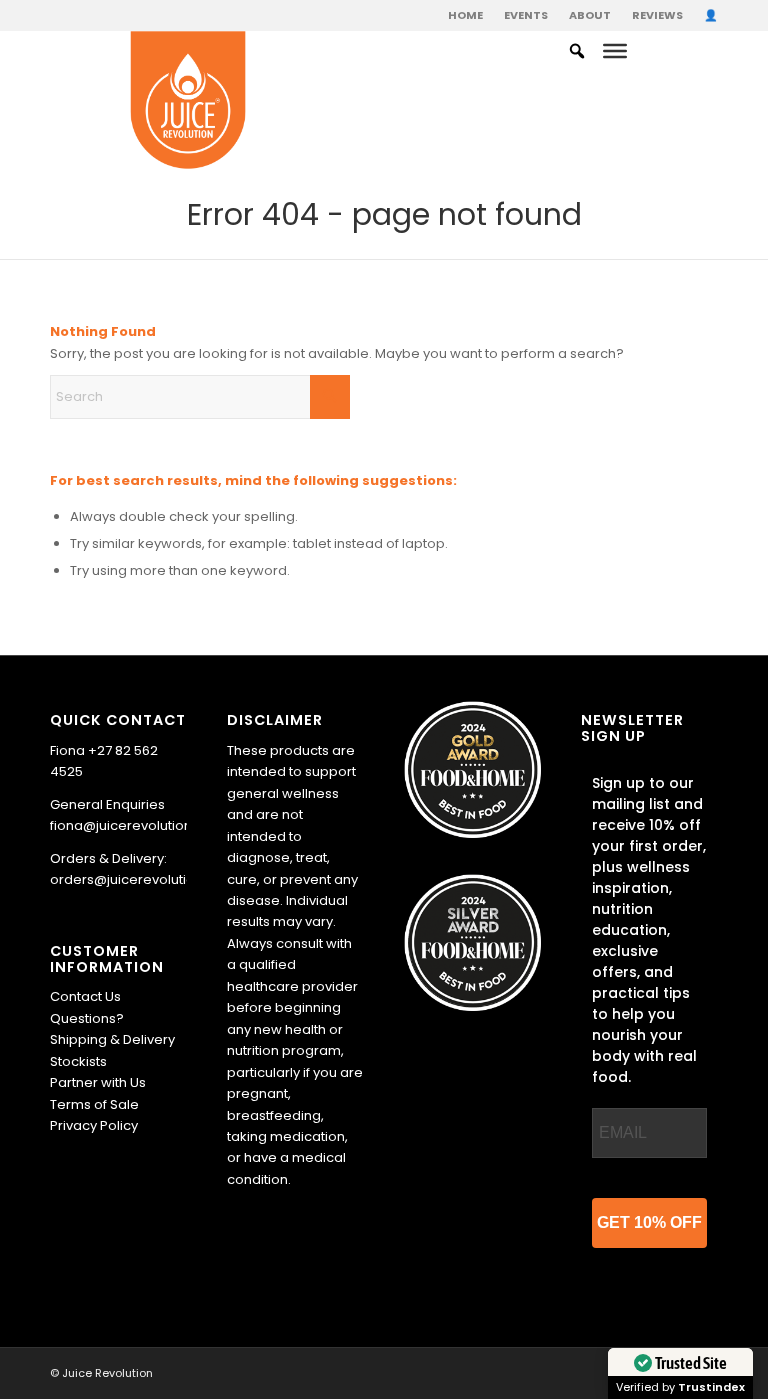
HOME (465, 15)
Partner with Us (98, 1082)
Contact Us (85, 996)
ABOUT (590, 15)
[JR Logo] (188, 101)
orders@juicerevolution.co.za (146, 879)
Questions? (87, 1018)
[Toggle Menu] (615, 51)
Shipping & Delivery (112, 1039)
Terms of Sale (94, 1104)
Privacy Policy (94, 1125)
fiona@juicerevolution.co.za (140, 825)
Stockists (78, 1061)
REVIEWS (657, 15)
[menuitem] (466, 15)
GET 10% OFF (649, 1222)
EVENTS (526, 15)
